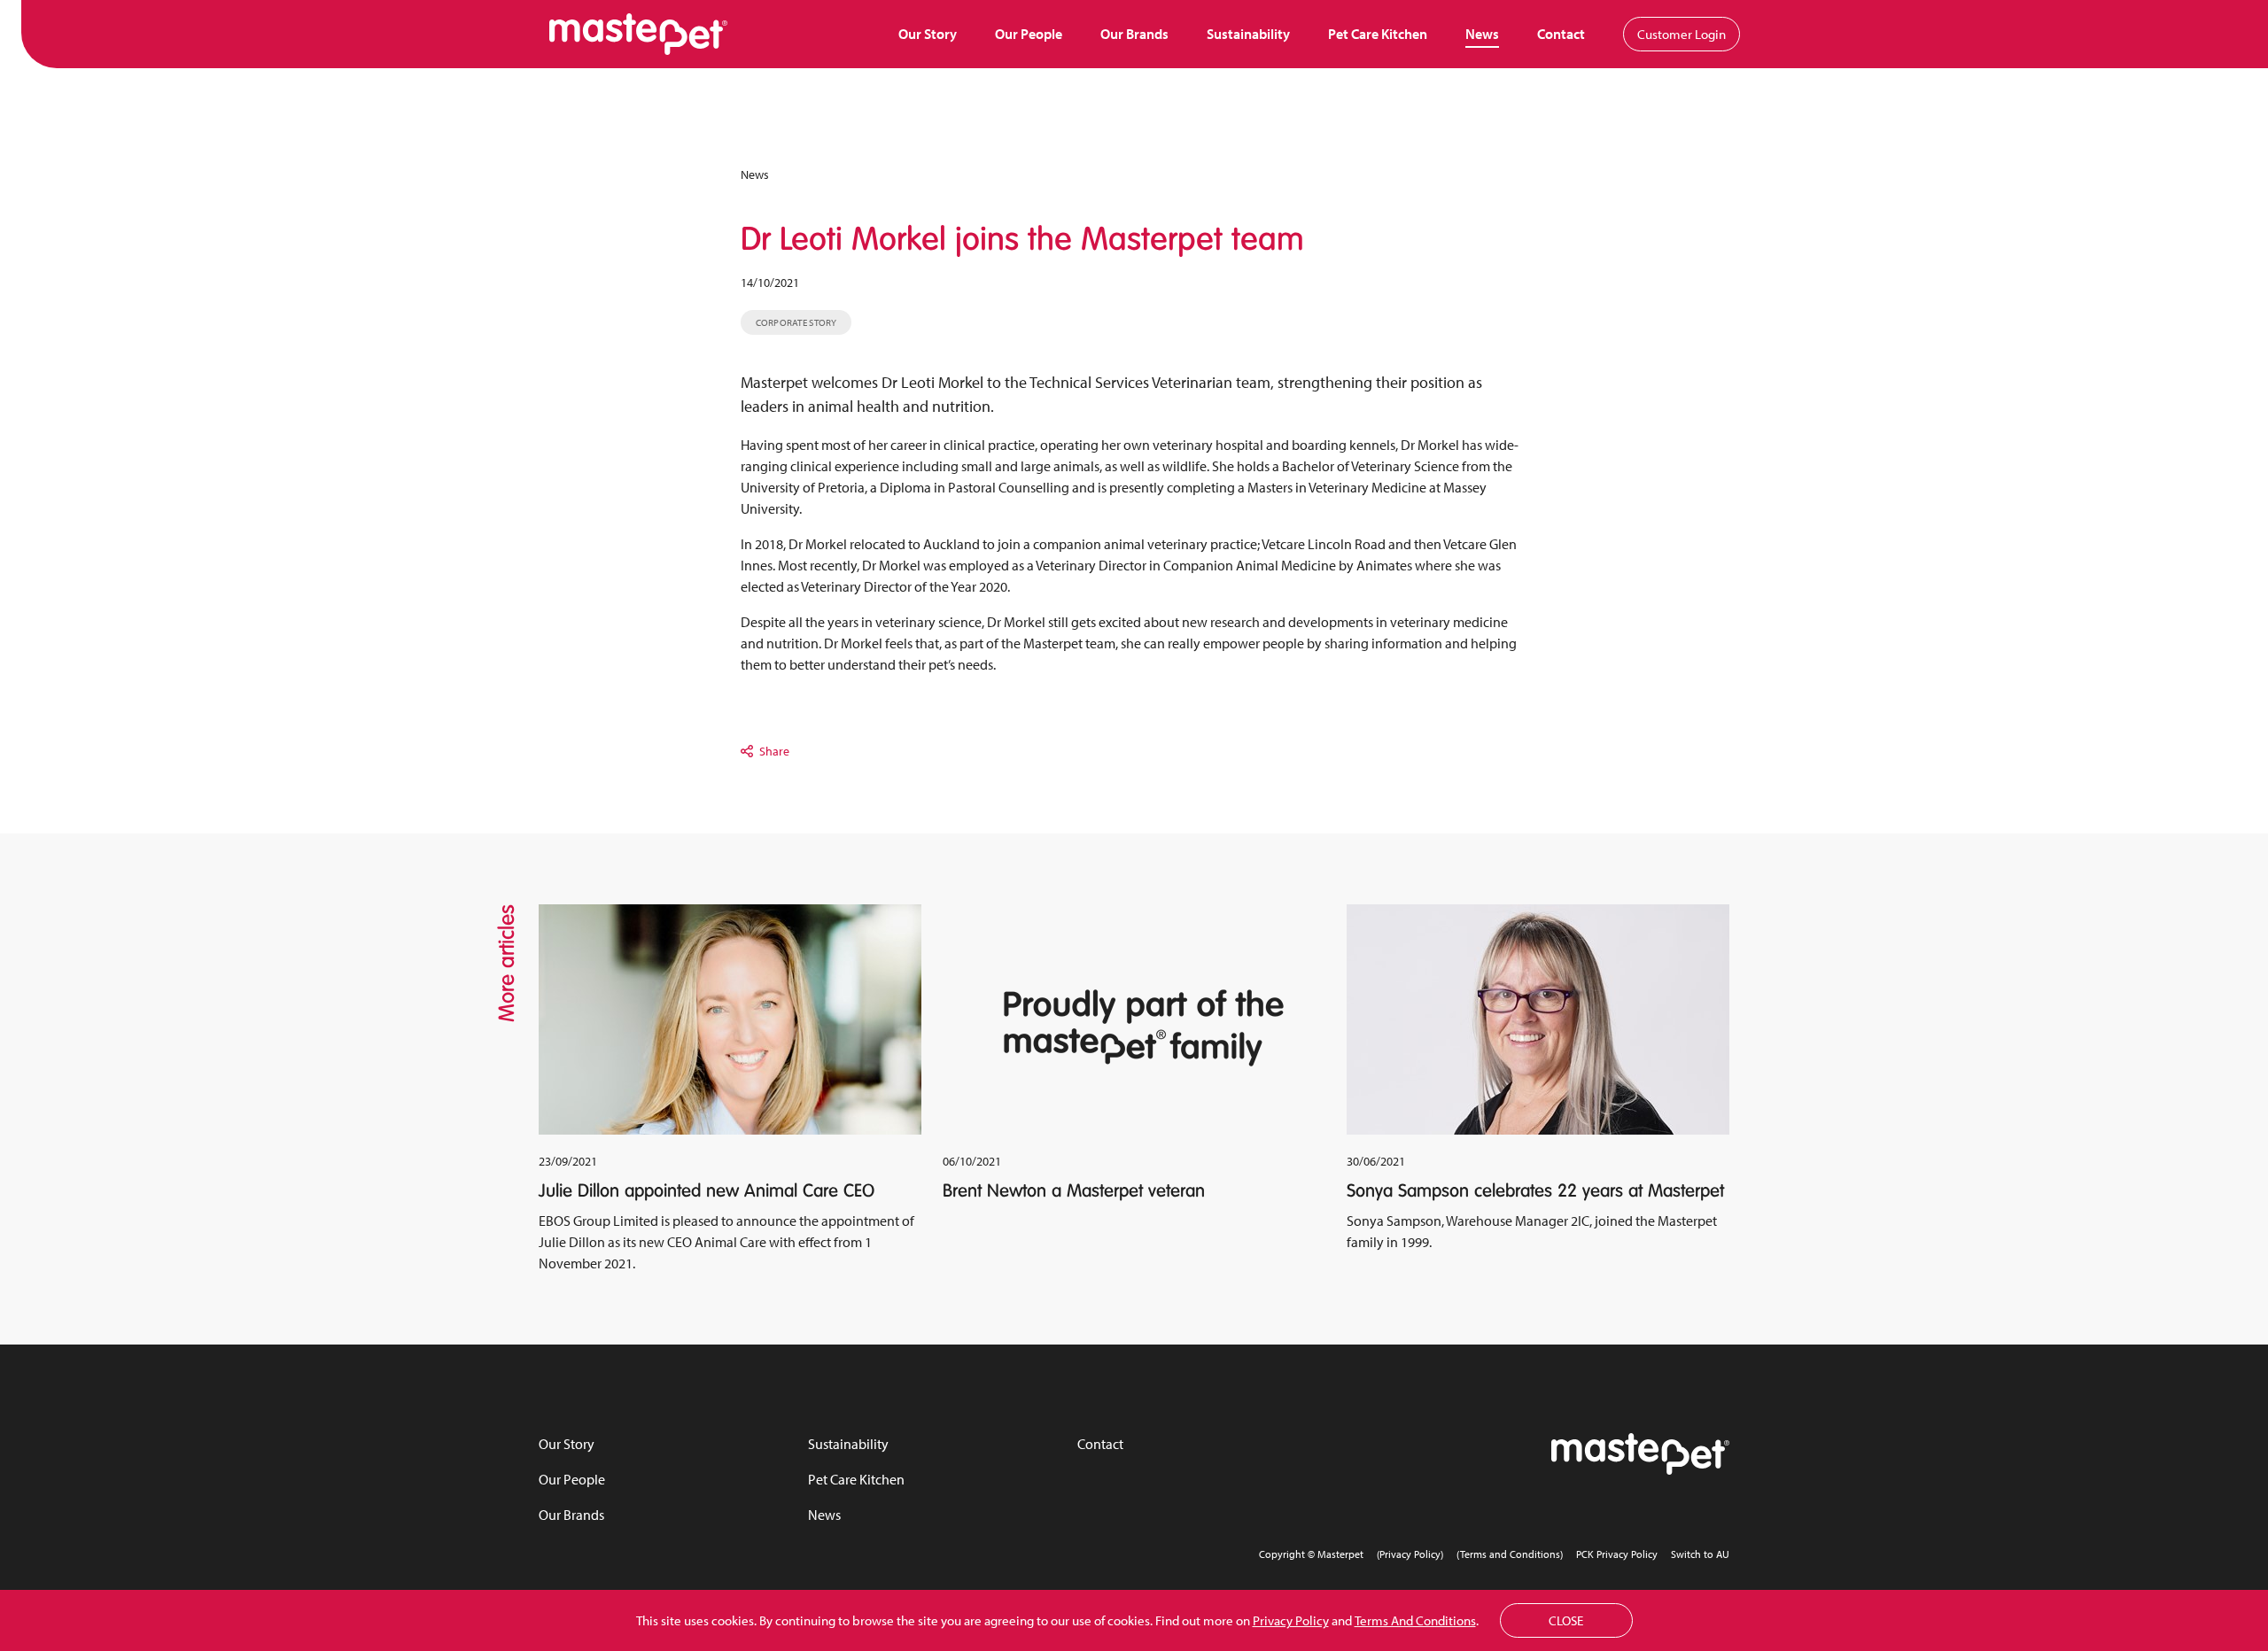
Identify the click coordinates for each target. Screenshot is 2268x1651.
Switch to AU (1700, 1554)
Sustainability (1248, 34)
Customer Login (1682, 34)
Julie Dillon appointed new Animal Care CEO (707, 1190)
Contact (1561, 34)
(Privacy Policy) (1410, 1554)
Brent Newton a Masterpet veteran (1074, 1190)
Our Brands (1134, 34)
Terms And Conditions (1415, 1620)
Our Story (928, 34)
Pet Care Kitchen (1378, 34)
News (1482, 34)
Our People (1029, 34)
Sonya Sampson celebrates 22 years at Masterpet (1535, 1190)
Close (1566, 1620)
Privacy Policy (1291, 1620)
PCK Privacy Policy (1617, 1554)
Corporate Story (796, 322)
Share (774, 751)
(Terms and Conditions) (1510, 1554)
